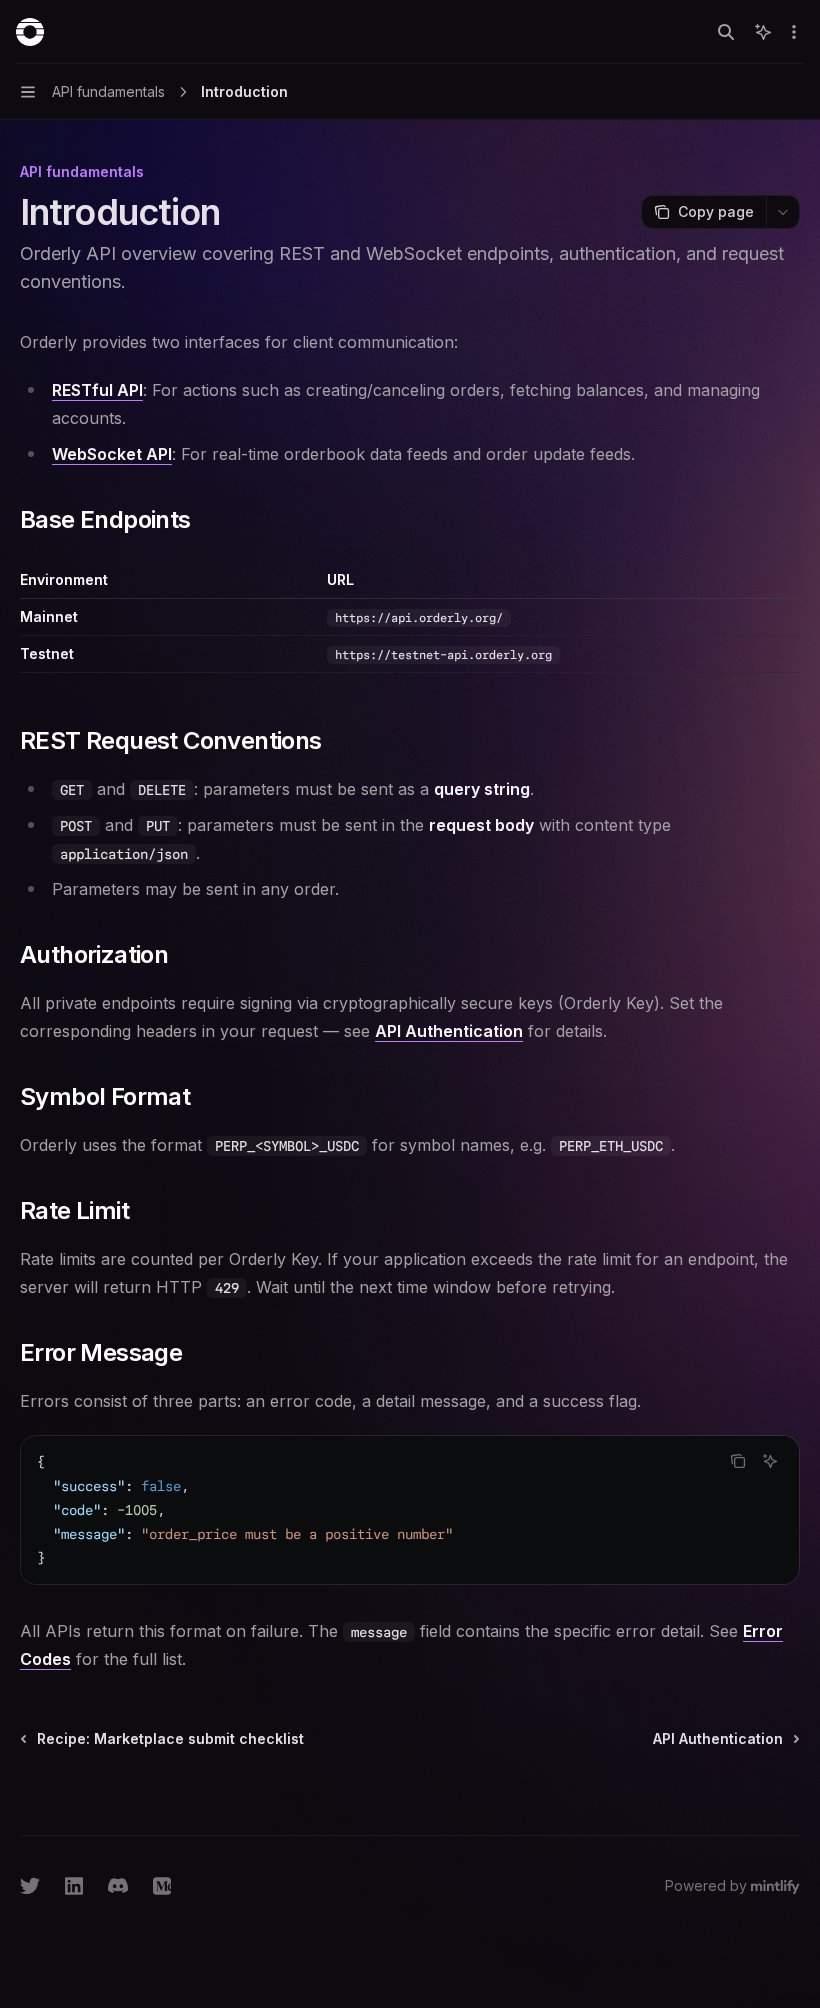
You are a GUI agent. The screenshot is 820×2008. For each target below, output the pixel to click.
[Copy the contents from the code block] (738, 1461)
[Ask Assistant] (770, 1461)
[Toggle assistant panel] (763, 32)
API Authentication (449, 1031)
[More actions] (794, 32)
